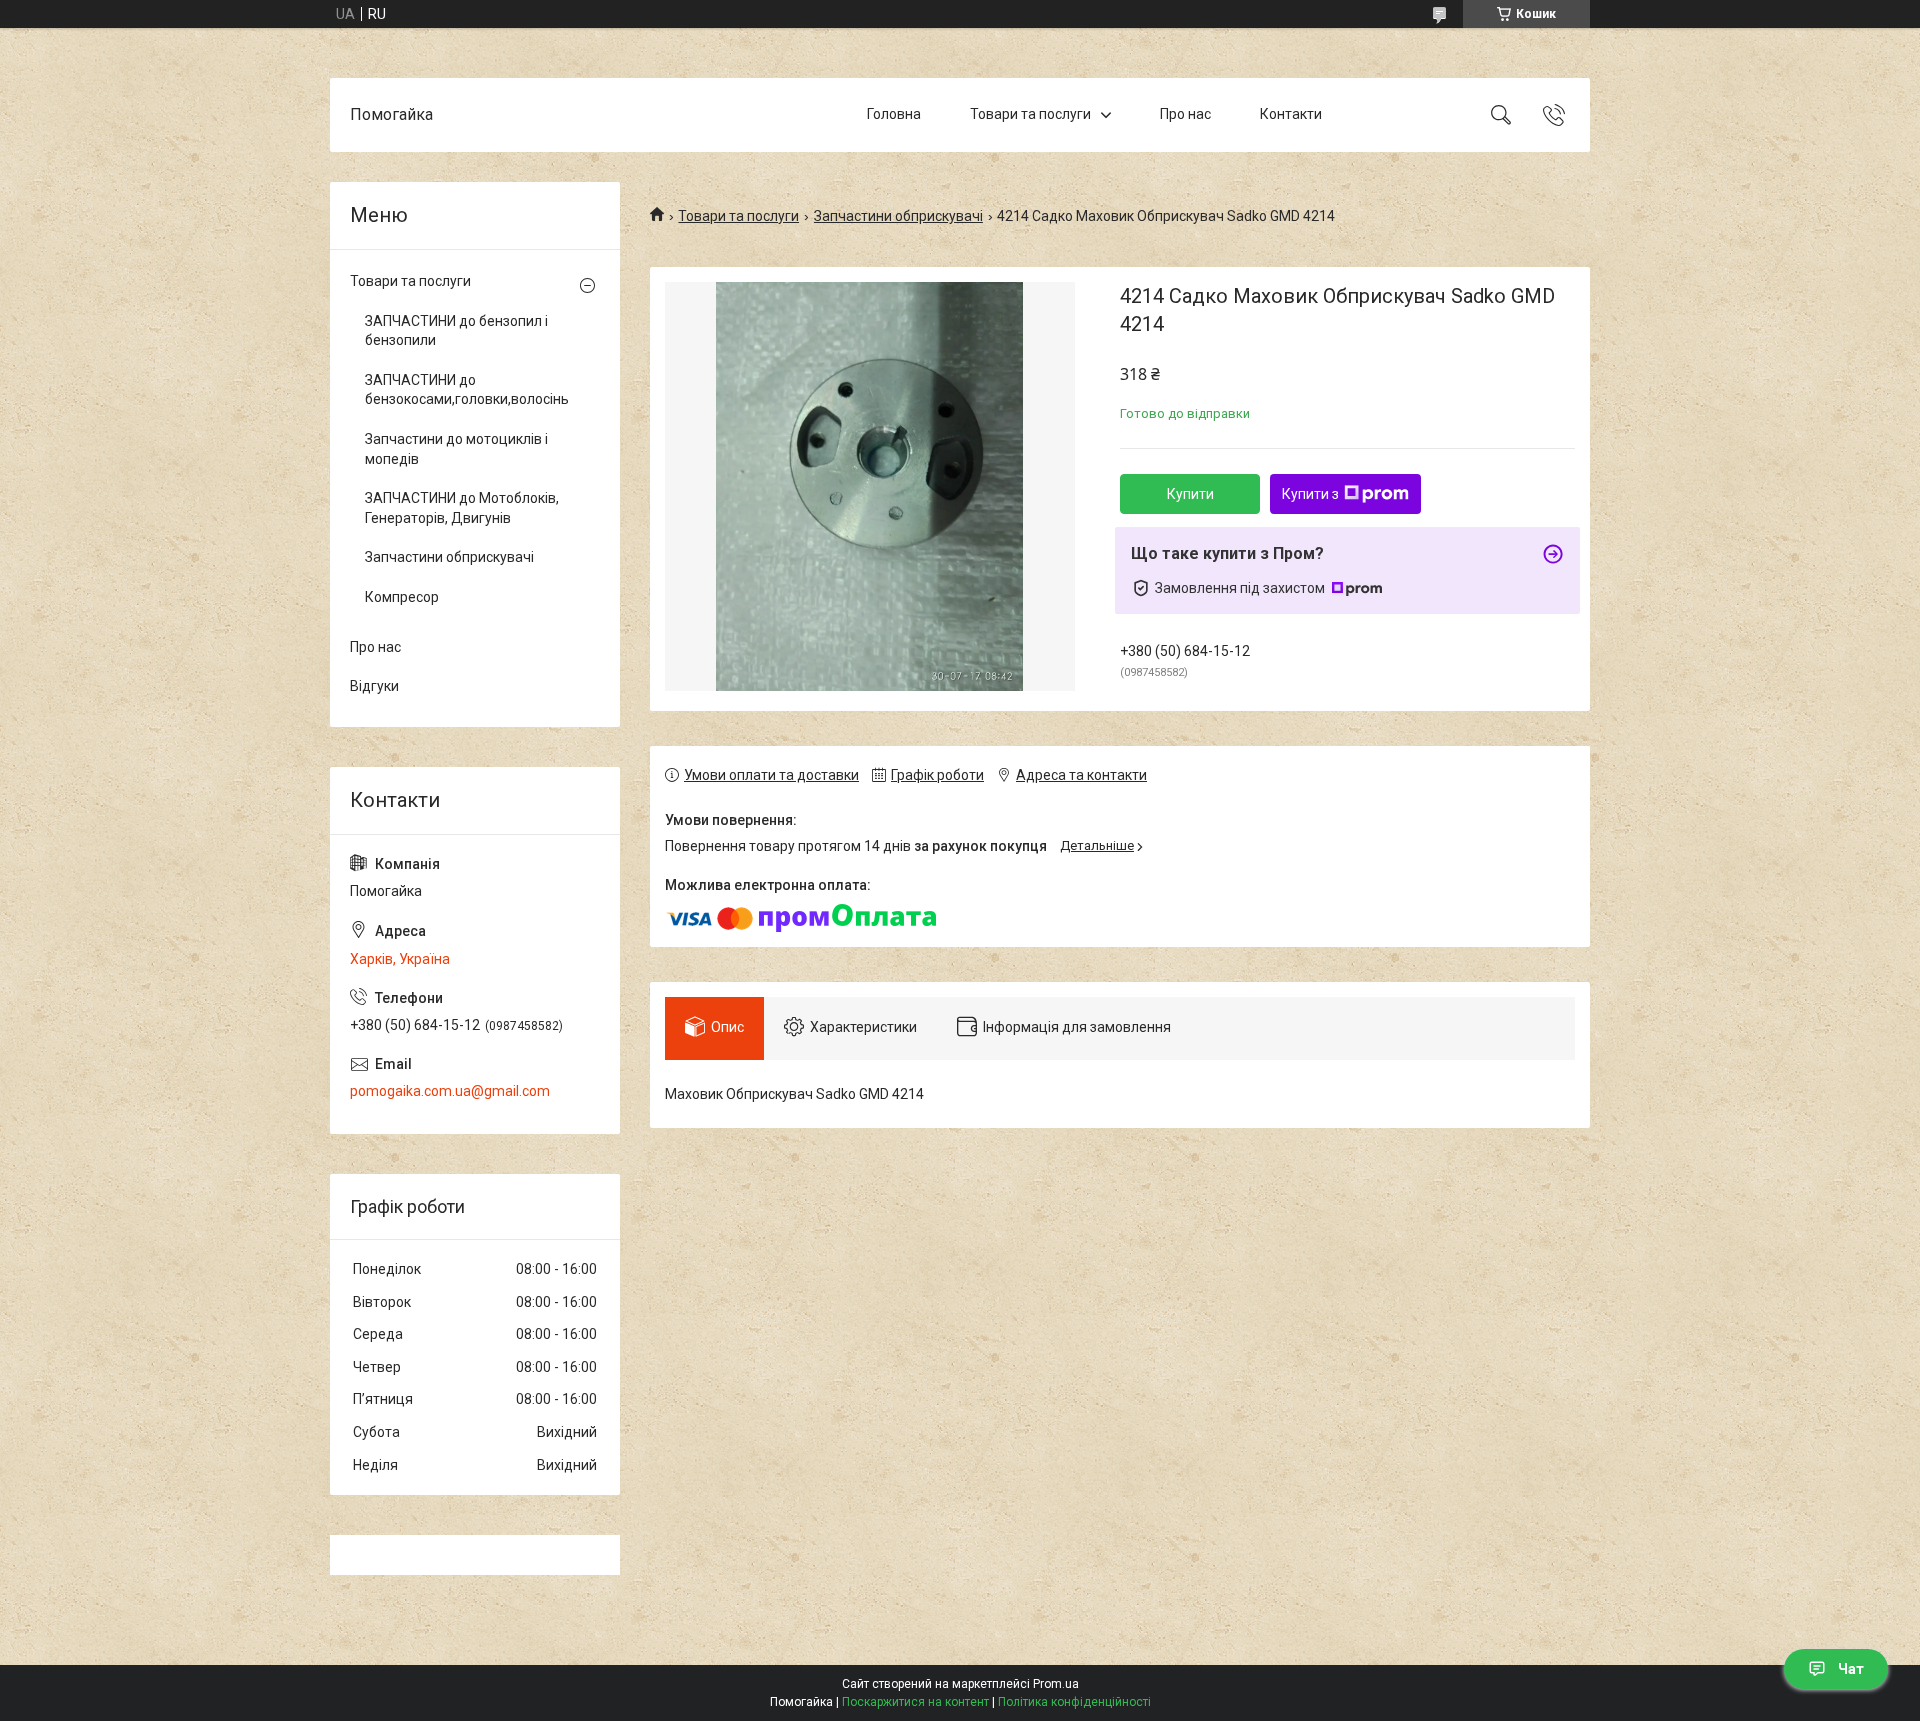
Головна (894, 114)
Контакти (1291, 114)
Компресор (402, 597)
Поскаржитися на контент (915, 1702)
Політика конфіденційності (1074, 1702)
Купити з (1310, 494)
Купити (1190, 494)
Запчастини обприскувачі (898, 216)
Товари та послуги (1030, 114)
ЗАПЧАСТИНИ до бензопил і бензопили (456, 331)
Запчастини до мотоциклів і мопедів (456, 449)
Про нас (1185, 114)
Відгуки (374, 686)
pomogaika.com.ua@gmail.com (450, 1091)
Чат (1851, 1669)
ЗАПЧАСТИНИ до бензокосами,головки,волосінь (467, 390)
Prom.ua (1056, 1684)
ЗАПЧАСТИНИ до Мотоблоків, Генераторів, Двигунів (462, 508)
